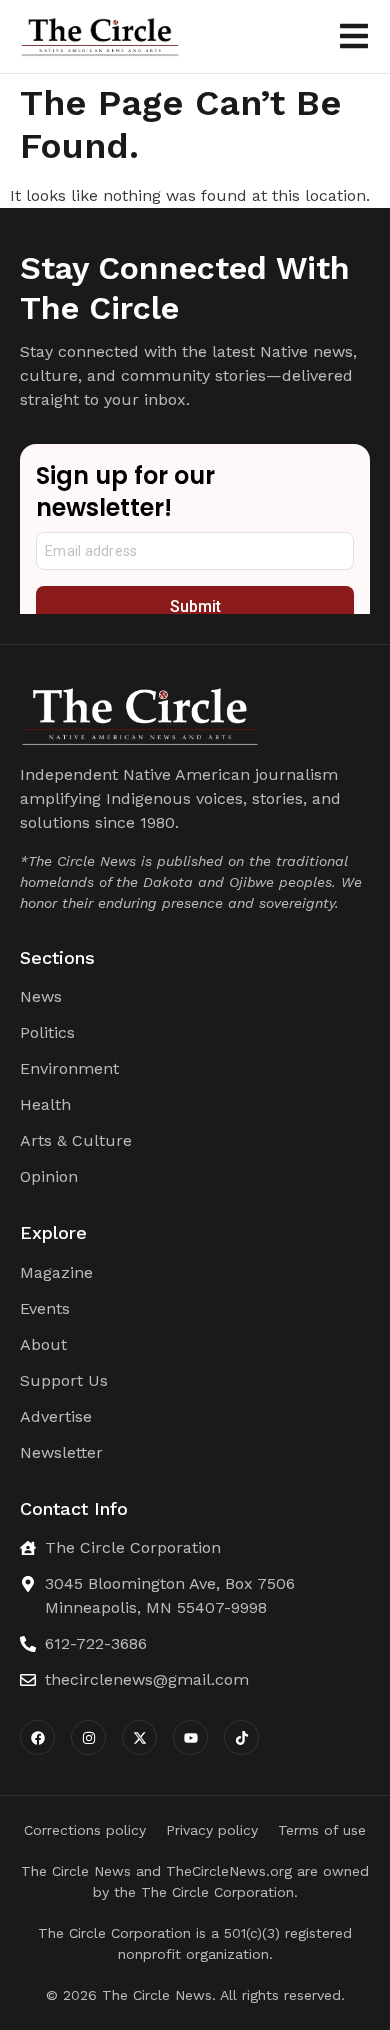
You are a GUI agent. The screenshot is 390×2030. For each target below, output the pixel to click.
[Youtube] (190, 1737)
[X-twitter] (139, 1737)
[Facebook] (37, 1737)
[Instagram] (88, 1737)
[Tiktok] (241, 1737)
